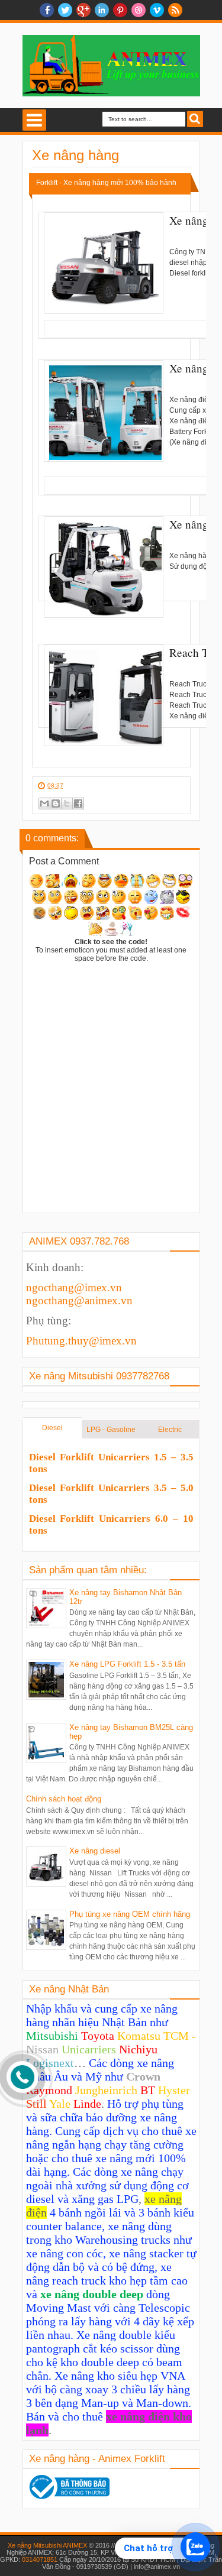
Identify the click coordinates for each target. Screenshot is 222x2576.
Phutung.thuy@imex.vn (81, 1341)
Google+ (83, 10)
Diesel (52, 1428)
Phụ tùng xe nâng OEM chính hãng (130, 1914)
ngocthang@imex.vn (74, 1287)
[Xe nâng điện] (104, 411)
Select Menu (34, 120)
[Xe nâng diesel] (104, 263)
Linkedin (102, 10)
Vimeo (157, 10)
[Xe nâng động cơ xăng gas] (104, 567)
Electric (170, 1430)
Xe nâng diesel (95, 1851)
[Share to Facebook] (78, 803)
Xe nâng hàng (75, 155)
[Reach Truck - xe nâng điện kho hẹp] (104, 695)
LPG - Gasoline (111, 1430)
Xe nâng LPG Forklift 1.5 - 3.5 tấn (127, 1664)
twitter (65, 10)
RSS (175, 10)
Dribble (139, 10)
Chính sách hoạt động (64, 1799)
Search (195, 119)
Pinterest (120, 10)
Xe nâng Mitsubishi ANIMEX (47, 2545)
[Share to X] (67, 803)
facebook (47, 10)
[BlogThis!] (56, 803)
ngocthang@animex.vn (79, 1300)
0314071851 (40, 2559)
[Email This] (44, 803)
